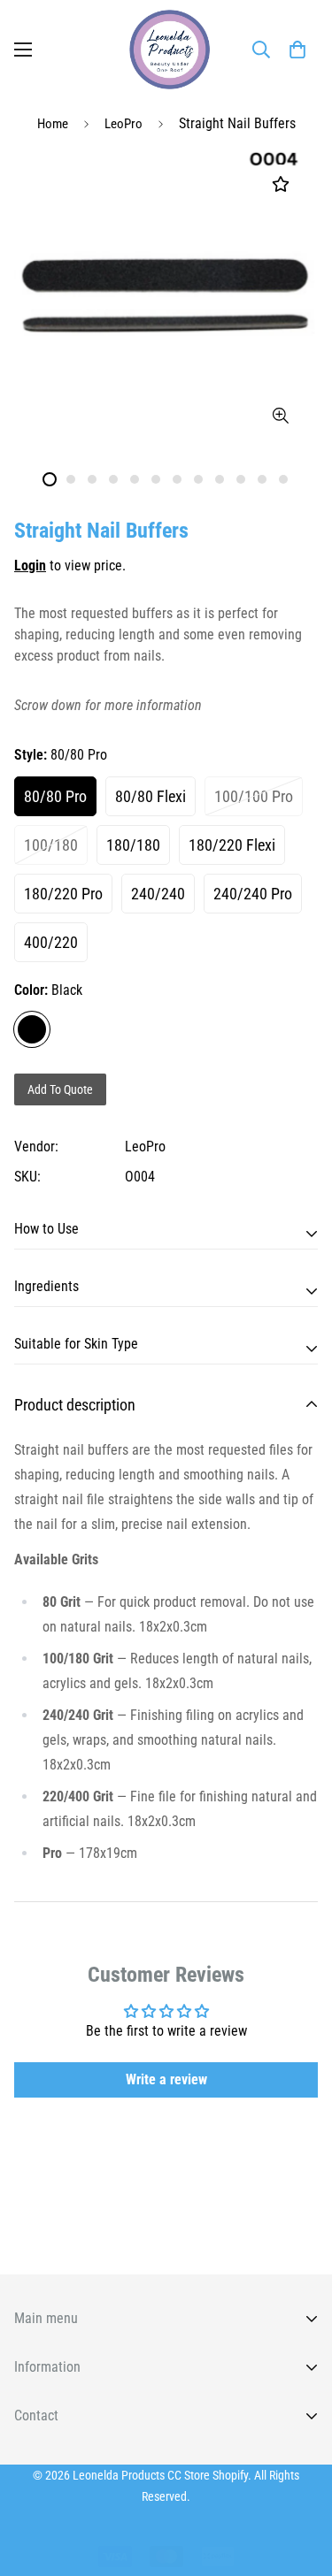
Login (30, 566)
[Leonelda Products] (166, 50)
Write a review (166, 2079)
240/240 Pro (253, 894)
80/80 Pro (55, 796)
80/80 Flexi (151, 796)
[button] (297, 50)
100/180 (51, 845)
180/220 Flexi (232, 845)
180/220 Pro (63, 894)
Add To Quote (60, 1089)
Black (32, 1029)
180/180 (133, 845)
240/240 (158, 894)
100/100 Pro (254, 796)
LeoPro (124, 124)
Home (53, 124)
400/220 (51, 942)
